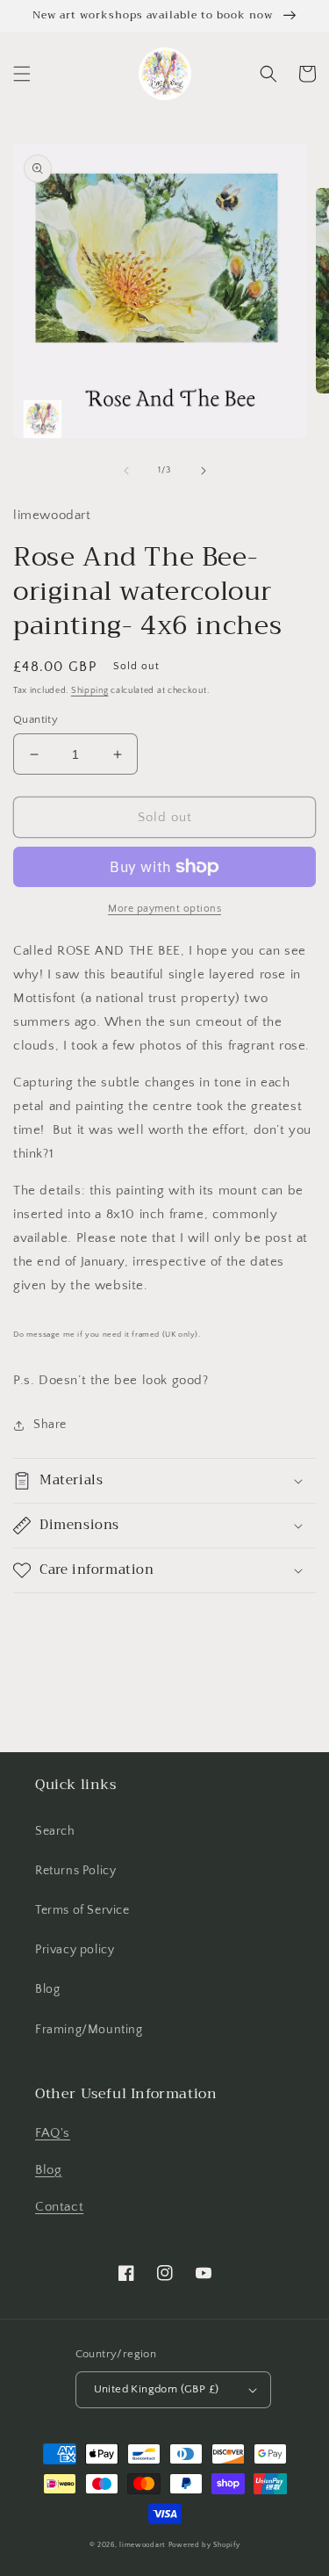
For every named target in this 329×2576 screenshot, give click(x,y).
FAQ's (53, 2133)
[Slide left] (126, 471)
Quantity (36, 719)
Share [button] (50, 1425)
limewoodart (143, 2545)
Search (55, 1831)
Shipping (90, 691)
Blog (47, 1989)
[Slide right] (204, 471)
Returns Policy (75, 1871)
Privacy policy (75, 1950)
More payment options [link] (164, 909)
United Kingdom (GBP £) (157, 2389)
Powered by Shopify (204, 2545)
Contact (59, 2207)
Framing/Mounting (89, 2030)
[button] (22, 74)
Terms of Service (82, 1910)
